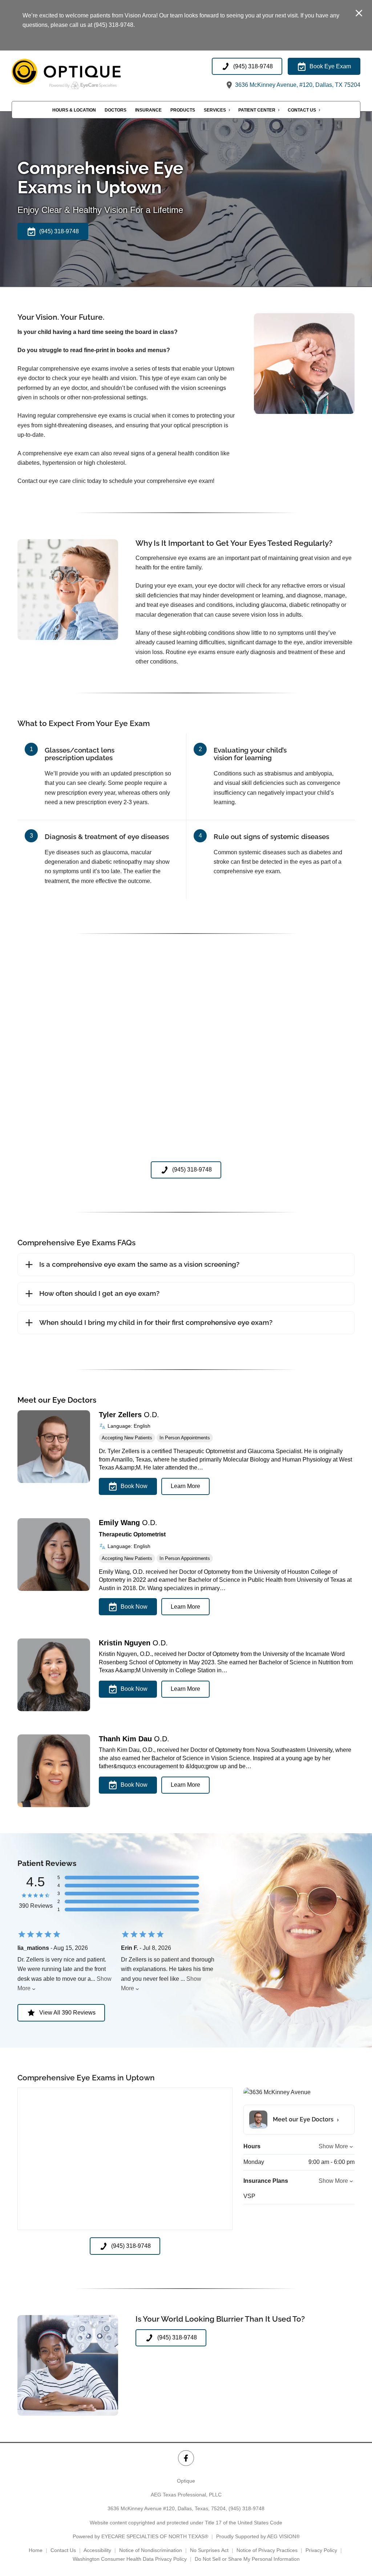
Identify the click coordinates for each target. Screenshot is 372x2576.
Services (215, 110)
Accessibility (97, 2550)
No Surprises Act (209, 2550)
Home (36, 2550)
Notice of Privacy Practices (267, 2550)
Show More (333, 2146)
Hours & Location (74, 110)
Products (183, 110)
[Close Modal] (359, 14)
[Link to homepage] (84, 74)
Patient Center (257, 110)
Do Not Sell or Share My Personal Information (247, 2559)
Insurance (148, 110)
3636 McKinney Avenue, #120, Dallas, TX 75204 (297, 85)
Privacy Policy (321, 2550)
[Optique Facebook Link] (186, 2458)
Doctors (116, 110)
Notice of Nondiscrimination (151, 2550)
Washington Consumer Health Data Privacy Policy (130, 2559)
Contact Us (302, 110)
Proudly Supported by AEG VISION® (258, 2536)
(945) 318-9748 (246, 2508)
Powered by (140, 2536)
